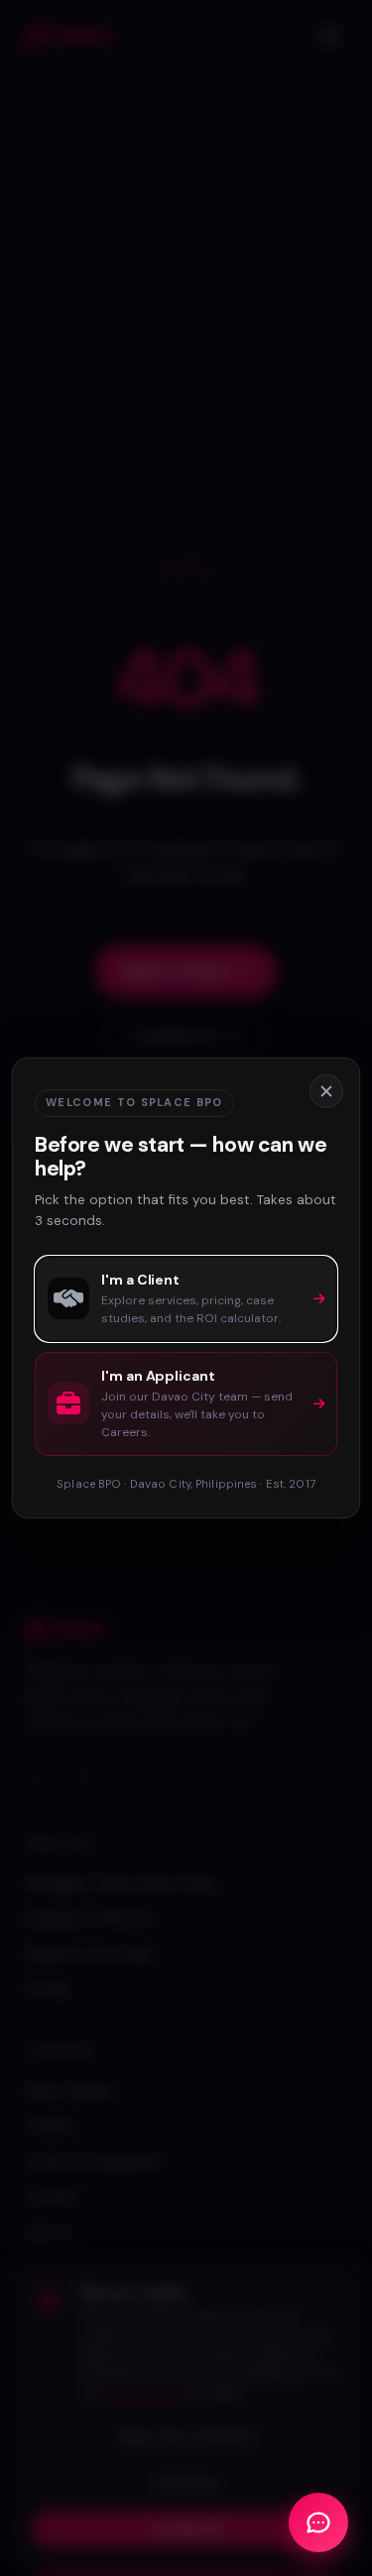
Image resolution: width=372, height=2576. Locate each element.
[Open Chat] (318, 2522)
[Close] (326, 1091)
